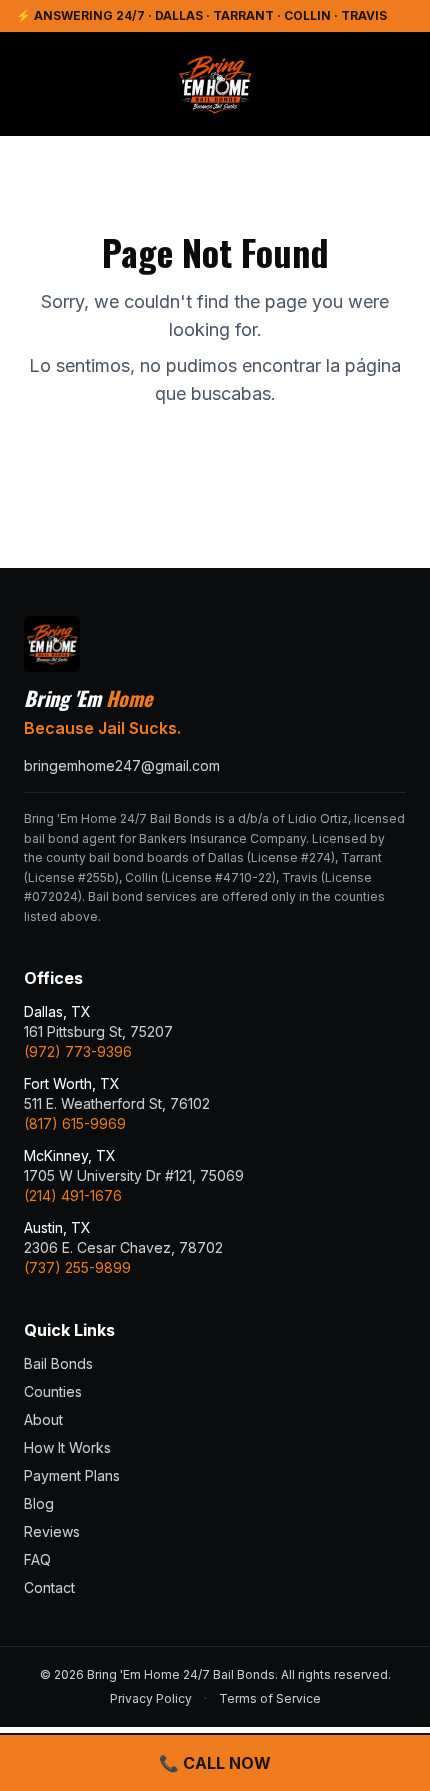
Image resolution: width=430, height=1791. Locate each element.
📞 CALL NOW (215, 1763)
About (43, 1419)
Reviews (52, 1531)
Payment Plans (72, 1475)
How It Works (67, 1447)
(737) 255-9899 (77, 1267)
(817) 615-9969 (75, 1123)
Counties (53, 1391)
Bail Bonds (58, 1363)
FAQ (37, 1559)
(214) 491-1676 (73, 1195)
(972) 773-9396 (78, 1051)
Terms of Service (270, 1698)
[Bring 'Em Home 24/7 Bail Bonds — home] (215, 84)
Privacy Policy (151, 1698)
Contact (49, 1587)
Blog (39, 1503)
